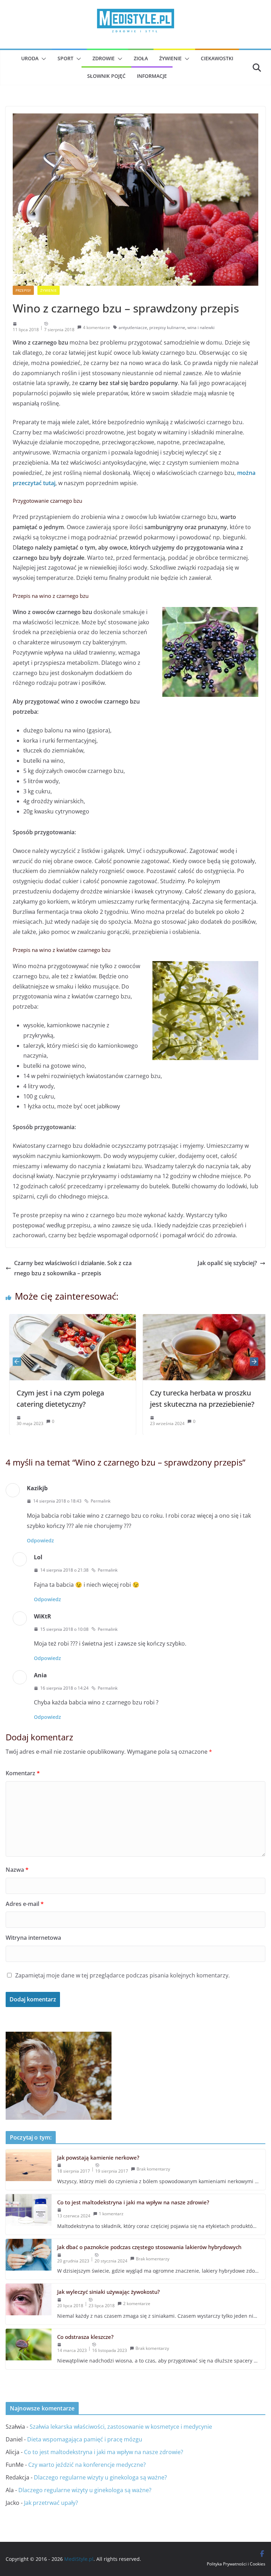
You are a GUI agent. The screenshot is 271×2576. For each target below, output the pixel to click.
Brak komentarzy (153, 2169)
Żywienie (170, 58)
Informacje (152, 76)
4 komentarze (97, 327)
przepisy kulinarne (167, 327)
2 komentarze (137, 2303)
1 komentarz (111, 2214)
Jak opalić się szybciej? (227, 1263)
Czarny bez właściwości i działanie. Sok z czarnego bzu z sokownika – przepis (73, 1268)
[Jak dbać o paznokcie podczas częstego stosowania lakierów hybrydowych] (29, 2259)
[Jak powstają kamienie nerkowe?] (29, 2170)
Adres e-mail (25, 1904)
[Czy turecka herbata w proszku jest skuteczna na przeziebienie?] (202, 1319)
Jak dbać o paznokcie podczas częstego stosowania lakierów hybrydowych (149, 2247)
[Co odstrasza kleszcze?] (29, 2349)
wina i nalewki (201, 327)
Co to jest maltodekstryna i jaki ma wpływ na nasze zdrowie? (133, 2202)
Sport (65, 58)
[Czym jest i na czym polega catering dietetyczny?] (69, 1319)
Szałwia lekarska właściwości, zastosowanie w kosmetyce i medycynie (121, 2427)
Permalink (101, 1501)
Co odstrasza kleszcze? (85, 2337)
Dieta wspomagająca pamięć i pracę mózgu (85, 2439)
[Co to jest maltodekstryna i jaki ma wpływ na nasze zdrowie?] (29, 2214)
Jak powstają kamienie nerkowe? (98, 2157)
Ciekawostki (217, 58)
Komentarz (23, 1773)
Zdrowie (104, 58)
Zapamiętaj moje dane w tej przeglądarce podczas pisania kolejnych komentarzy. (122, 1975)
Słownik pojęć (106, 76)
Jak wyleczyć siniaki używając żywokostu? (109, 2292)
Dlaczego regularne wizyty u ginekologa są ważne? (100, 2477)
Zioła (141, 58)
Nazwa (17, 1870)
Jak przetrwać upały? (51, 2503)
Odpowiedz (40, 1540)
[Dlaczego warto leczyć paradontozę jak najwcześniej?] (59, 2037)
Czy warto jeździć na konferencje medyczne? (87, 2465)
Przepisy (23, 290)
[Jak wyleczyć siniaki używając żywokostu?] (29, 2304)
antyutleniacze (133, 327)
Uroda (30, 58)
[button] (42, 59)
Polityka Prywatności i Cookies (236, 2564)
